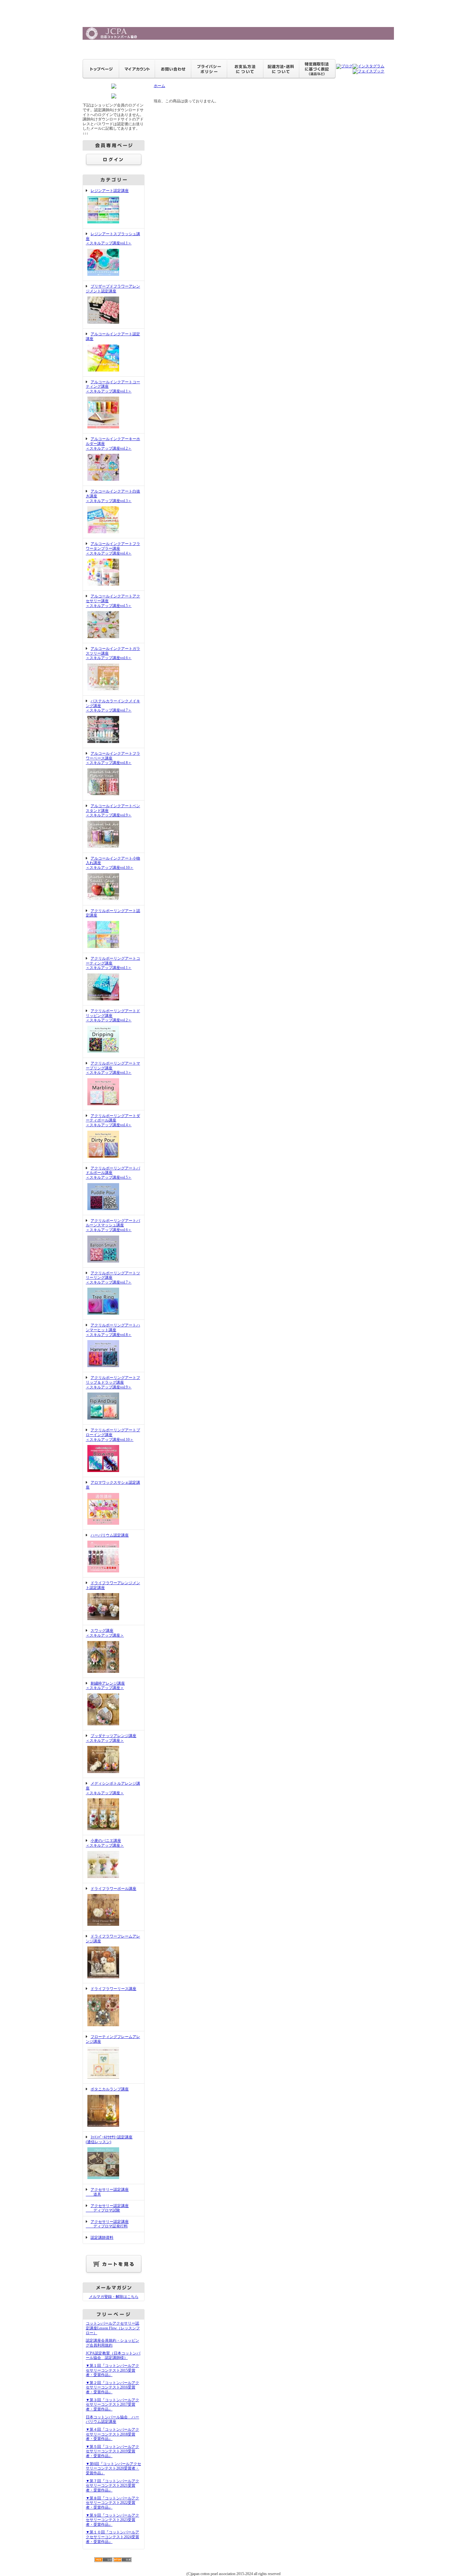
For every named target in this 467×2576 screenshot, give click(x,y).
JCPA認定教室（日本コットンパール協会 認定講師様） (113, 2356)
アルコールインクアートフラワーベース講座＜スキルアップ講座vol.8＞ (113, 758)
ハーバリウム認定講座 (110, 1535)
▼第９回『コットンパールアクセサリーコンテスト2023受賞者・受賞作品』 (112, 2520)
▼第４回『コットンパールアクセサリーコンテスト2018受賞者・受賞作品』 (112, 2434)
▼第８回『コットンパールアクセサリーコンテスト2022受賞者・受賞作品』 (112, 2503)
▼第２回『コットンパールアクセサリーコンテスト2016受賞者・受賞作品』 (112, 2387)
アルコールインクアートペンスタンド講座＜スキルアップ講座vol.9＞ (113, 811)
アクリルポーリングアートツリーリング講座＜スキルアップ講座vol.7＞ (113, 1278)
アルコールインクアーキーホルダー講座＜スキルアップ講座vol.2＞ (113, 443)
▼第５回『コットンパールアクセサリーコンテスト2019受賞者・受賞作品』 (112, 2451)
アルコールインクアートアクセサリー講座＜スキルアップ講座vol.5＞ (113, 601)
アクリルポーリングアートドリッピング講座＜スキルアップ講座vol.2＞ (113, 1015)
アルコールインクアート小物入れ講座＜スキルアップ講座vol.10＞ (113, 863)
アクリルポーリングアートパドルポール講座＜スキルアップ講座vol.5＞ (113, 1173)
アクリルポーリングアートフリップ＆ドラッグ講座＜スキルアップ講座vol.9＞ (113, 1382)
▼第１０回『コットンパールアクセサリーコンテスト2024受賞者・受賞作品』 (112, 2537)
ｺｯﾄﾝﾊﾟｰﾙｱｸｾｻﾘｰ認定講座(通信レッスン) (109, 2140)
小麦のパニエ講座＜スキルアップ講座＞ (105, 1843)
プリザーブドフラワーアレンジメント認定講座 (113, 289)
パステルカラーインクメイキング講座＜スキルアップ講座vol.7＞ (113, 706)
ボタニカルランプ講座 (110, 2089)
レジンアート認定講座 (110, 191)
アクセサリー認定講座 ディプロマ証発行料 (107, 2224)
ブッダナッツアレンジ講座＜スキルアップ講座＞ (111, 1738)
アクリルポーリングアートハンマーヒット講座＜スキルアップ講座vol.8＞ (113, 1330)
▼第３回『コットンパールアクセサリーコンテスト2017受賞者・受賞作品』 (112, 2405)
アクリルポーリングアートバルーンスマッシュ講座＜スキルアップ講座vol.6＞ (113, 1225)
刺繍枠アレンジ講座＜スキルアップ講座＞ (105, 1686)
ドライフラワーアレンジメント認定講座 (113, 1585)
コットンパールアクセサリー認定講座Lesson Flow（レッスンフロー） (113, 2328)
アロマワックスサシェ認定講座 (113, 1485)
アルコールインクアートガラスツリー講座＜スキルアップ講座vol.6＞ (113, 653)
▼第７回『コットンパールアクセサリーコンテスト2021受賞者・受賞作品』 (112, 2486)
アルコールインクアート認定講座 (113, 336)
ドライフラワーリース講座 (113, 1989)
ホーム (159, 86)
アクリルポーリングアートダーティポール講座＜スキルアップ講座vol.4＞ (113, 1120)
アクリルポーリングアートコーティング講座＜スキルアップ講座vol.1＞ (113, 963)
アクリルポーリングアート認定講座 (113, 913)
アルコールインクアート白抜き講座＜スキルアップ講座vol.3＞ (113, 496)
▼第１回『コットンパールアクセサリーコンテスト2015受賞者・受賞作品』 (112, 2370)
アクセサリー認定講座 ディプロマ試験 (107, 2208)
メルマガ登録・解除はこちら (114, 2297)
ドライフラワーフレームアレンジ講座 (113, 1939)
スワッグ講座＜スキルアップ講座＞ (105, 1633)
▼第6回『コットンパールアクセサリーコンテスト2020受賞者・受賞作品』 (113, 2468)
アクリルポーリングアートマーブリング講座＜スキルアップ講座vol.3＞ (113, 1068)
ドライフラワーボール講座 (113, 1889)
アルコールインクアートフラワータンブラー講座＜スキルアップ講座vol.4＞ (113, 548)
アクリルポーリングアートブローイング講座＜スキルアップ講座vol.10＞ (113, 1435)
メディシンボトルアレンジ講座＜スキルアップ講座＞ (113, 1788)
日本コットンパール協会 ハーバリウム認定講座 (112, 2419)
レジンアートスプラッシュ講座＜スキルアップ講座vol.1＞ (113, 239)
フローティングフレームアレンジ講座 (113, 2039)
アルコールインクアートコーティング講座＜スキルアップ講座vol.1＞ (113, 387)
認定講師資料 (102, 2238)
